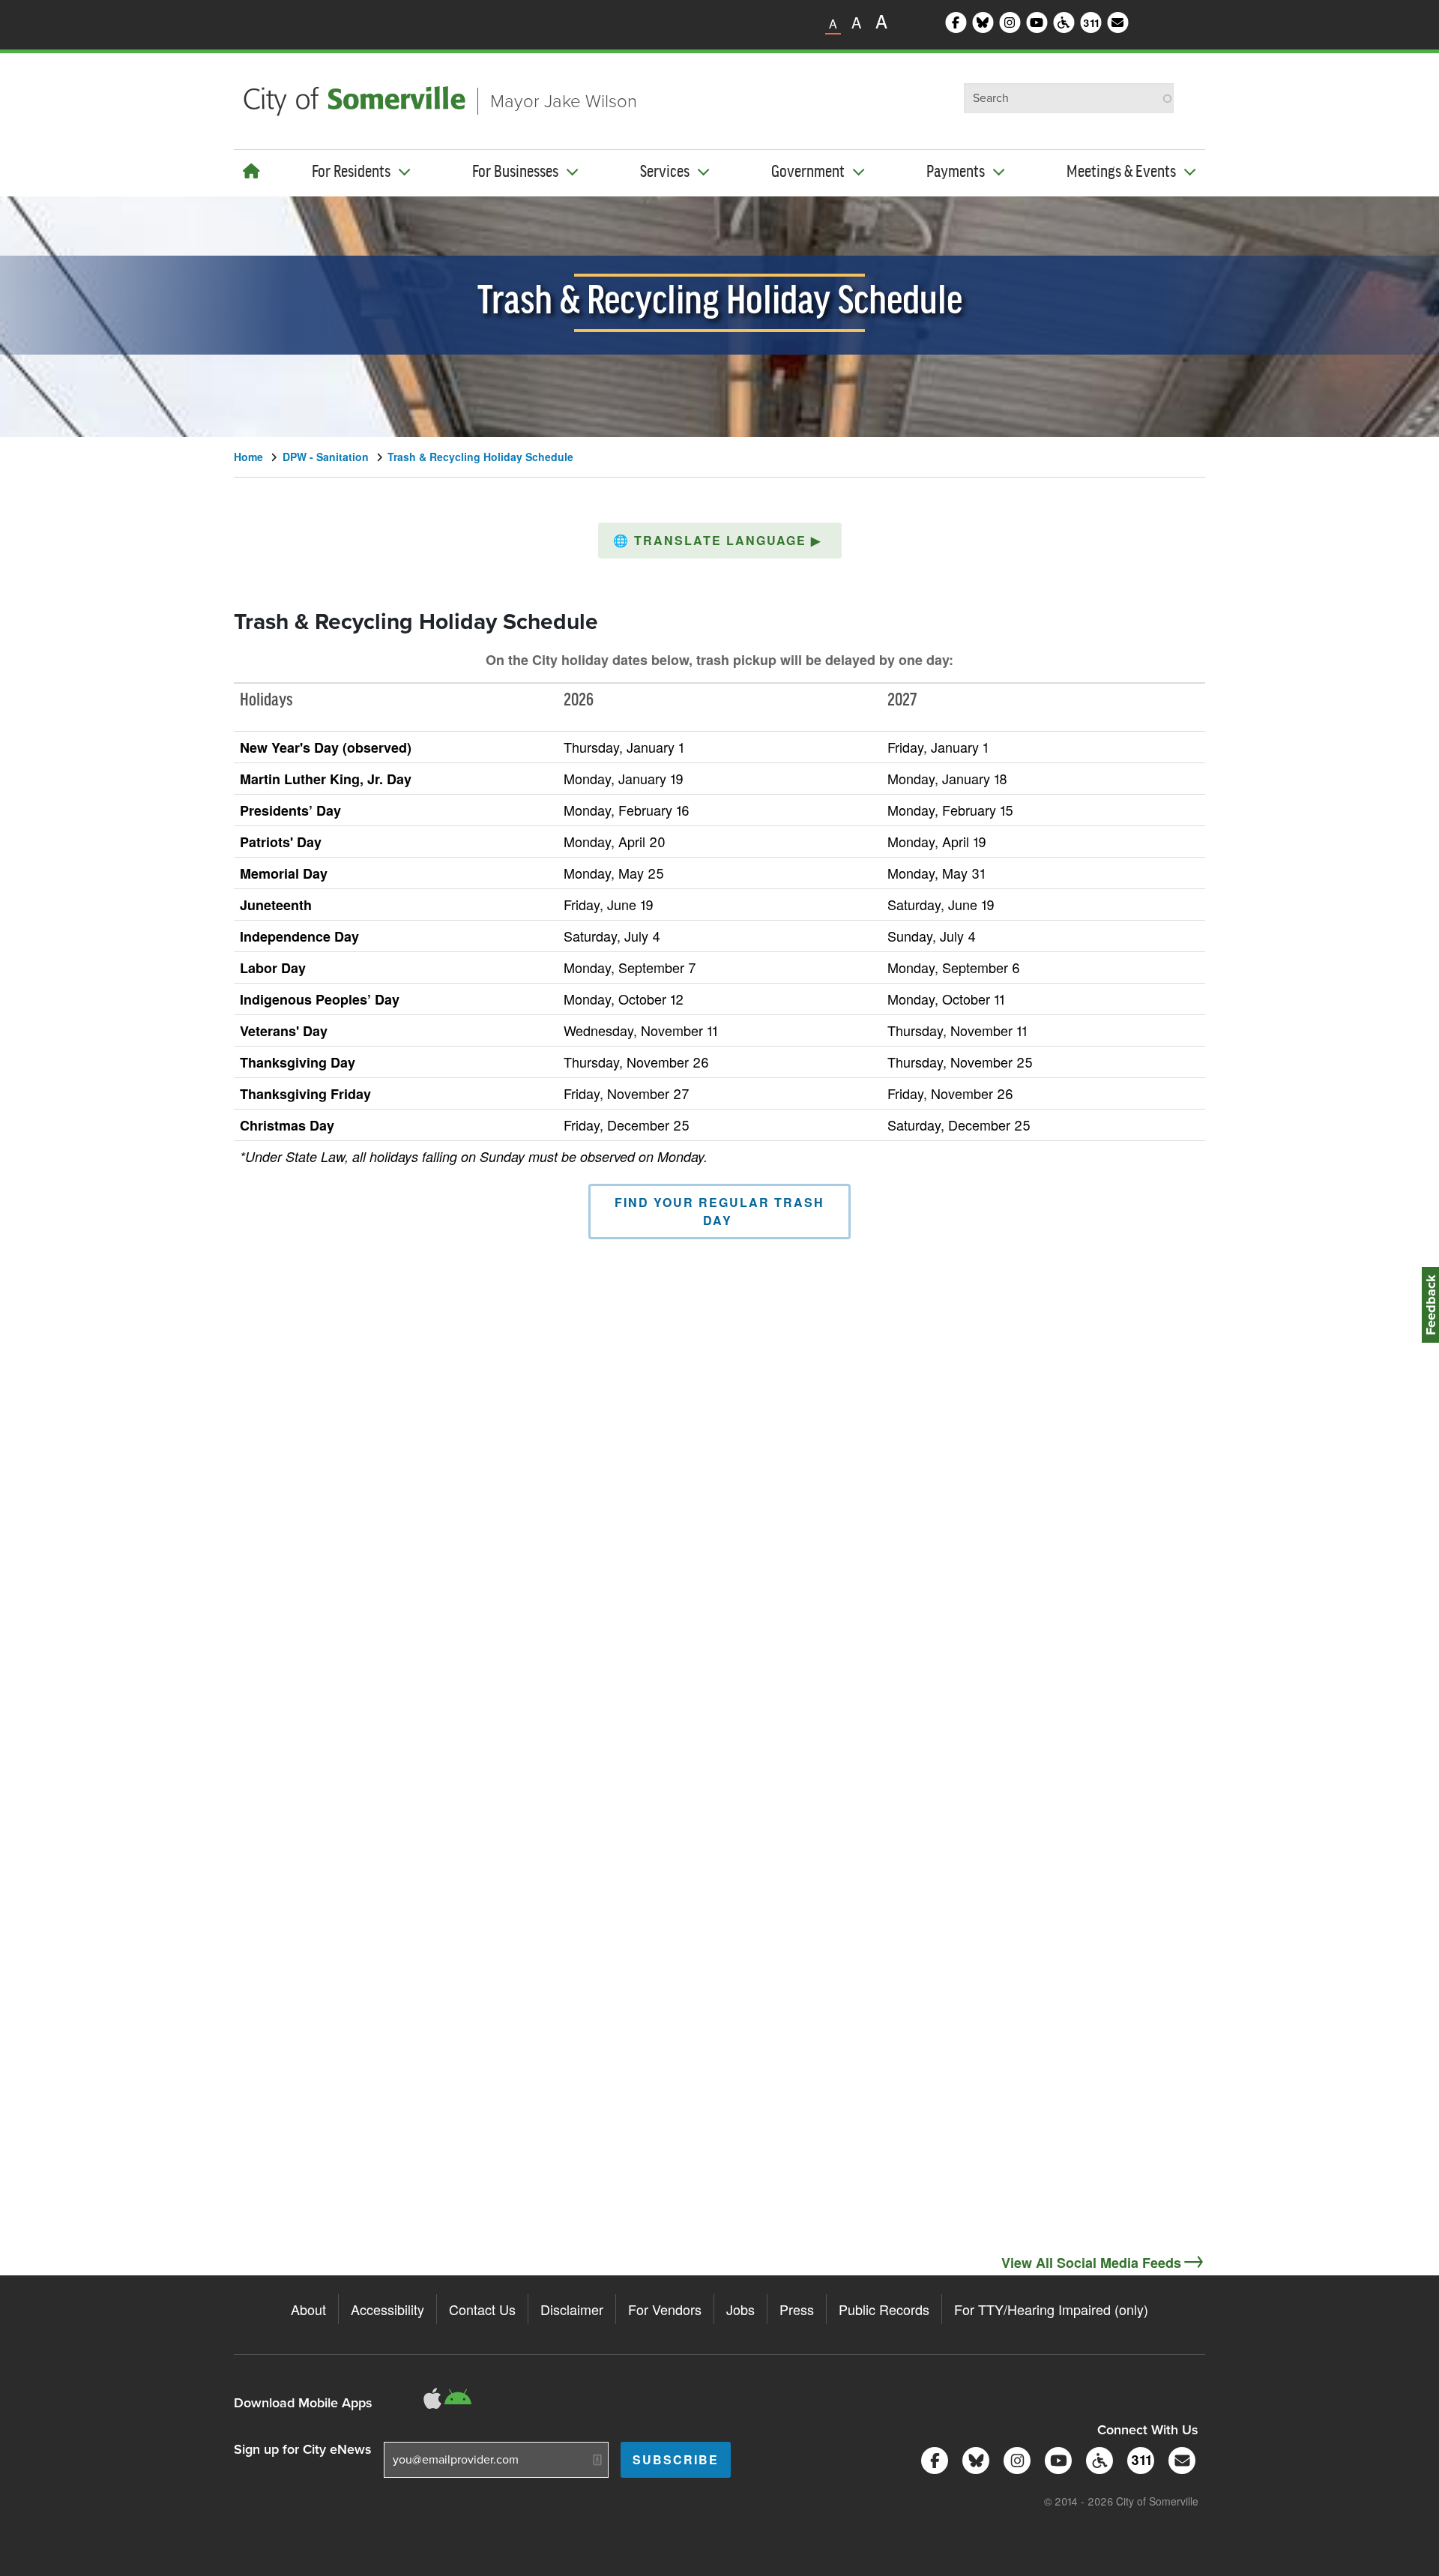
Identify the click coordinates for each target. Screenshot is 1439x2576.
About (308, 2309)
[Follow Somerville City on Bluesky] (973, 2459)
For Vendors (665, 2309)
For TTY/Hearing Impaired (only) (1051, 2309)
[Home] (251, 171)
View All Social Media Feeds (1091, 2263)
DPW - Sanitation (326, 457)
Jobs (740, 2309)
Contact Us (482, 2309)
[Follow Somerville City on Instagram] (1014, 2459)
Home (248, 457)
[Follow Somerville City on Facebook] (932, 2459)
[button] (720, 541)
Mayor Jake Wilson (564, 101)
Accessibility (387, 2309)
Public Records (884, 2309)
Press (797, 2309)
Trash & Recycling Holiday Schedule (480, 457)
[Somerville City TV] (1056, 2459)
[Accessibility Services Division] (1097, 2459)
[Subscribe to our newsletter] (1179, 2459)
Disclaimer (572, 2309)
